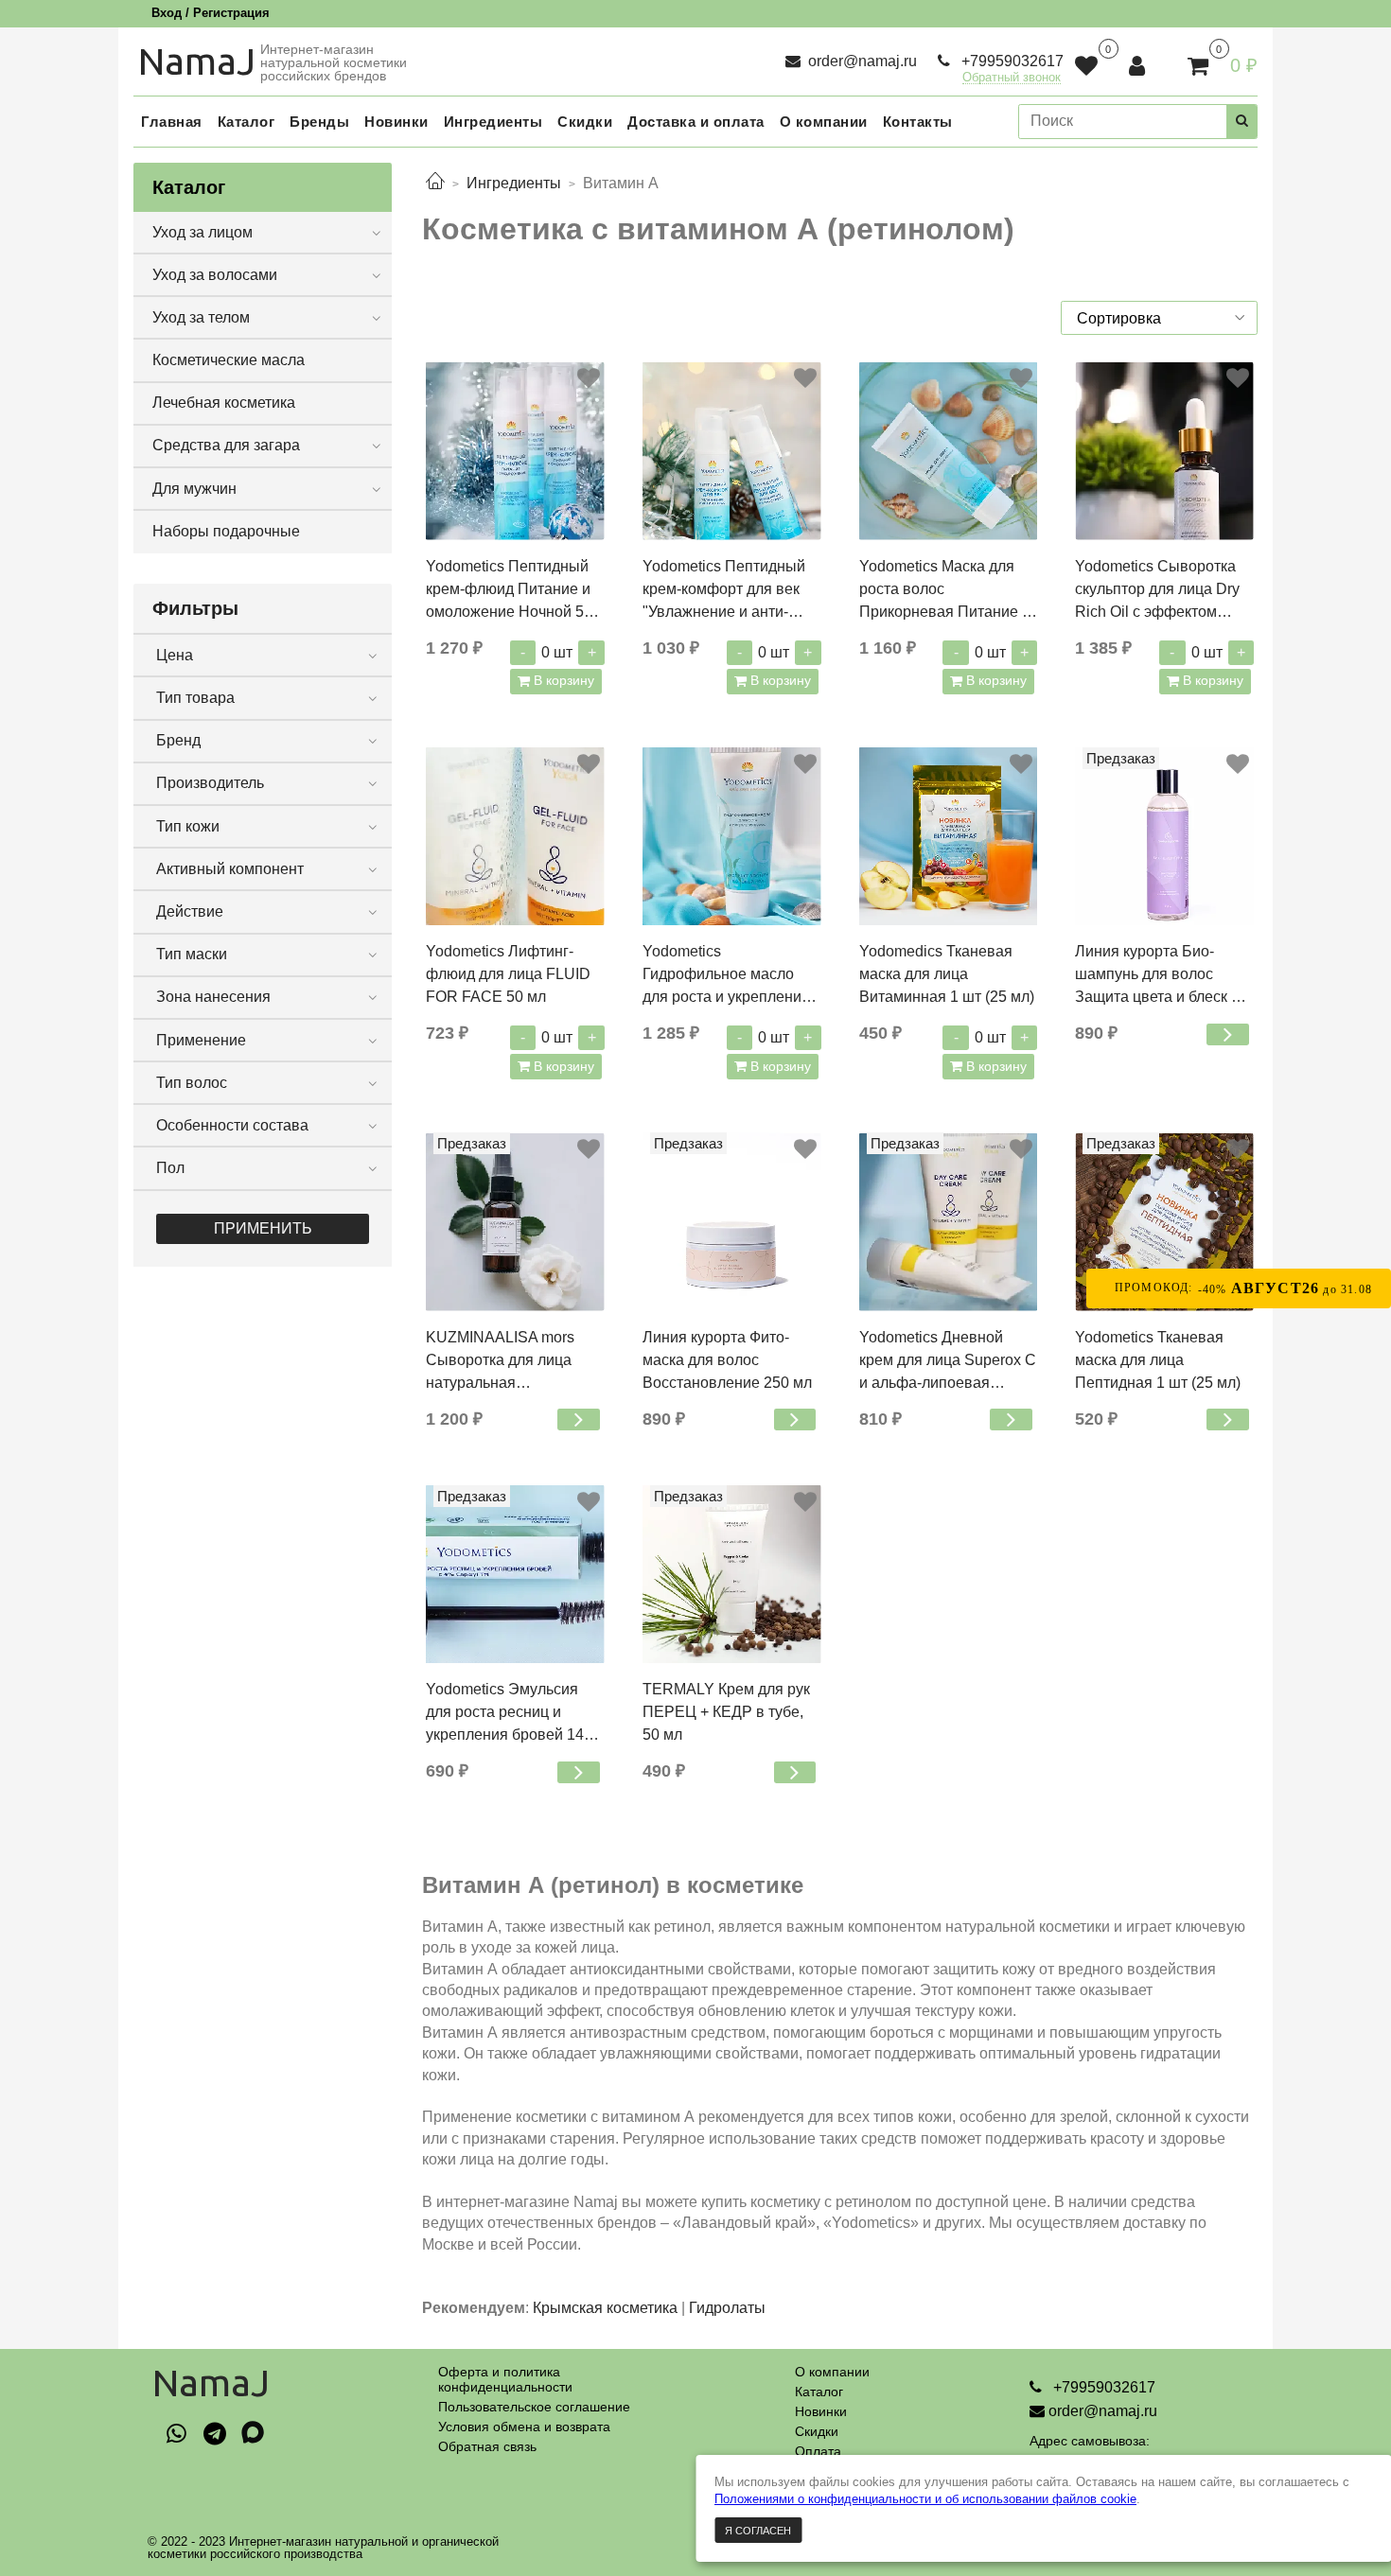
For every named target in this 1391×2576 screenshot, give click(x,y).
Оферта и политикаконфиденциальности (505, 2379)
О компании (832, 2372)
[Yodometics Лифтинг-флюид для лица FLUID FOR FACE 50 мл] (515, 837)
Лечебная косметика (224, 403)
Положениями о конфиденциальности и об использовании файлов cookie (925, 2499)
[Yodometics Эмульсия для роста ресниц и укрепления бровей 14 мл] (515, 1575)
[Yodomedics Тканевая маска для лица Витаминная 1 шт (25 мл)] (949, 837)
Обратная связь (487, 2446)
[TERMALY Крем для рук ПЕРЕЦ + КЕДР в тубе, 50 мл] (732, 1575)
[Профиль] (1139, 66)
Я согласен (758, 2531)
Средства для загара (226, 445)
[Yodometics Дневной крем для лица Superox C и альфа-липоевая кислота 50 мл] (949, 1222)
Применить (263, 1228)
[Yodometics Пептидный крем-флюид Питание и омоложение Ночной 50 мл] (515, 451)
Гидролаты (727, 2308)
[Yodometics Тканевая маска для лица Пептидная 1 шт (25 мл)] (1164, 1222)
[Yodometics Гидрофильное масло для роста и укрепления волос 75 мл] (732, 837)
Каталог (819, 2392)
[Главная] (435, 183)
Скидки (817, 2431)
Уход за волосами (215, 275)
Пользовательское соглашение (534, 2407)
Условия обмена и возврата (524, 2427)
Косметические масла (229, 360)
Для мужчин (194, 489)
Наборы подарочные (226, 531)
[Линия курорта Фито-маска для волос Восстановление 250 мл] (732, 1222)
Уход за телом (201, 317)
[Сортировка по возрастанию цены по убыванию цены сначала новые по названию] (1159, 318)
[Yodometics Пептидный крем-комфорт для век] (732, 451)
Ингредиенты (514, 183)
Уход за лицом (202, 232)
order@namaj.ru (861, 61)
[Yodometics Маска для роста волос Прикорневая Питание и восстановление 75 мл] (949, 451)
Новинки (821, 2411)
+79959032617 (1011, 61)
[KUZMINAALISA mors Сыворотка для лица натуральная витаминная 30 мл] (515, 1222)
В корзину (562, 680)
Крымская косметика (605, 2308)
